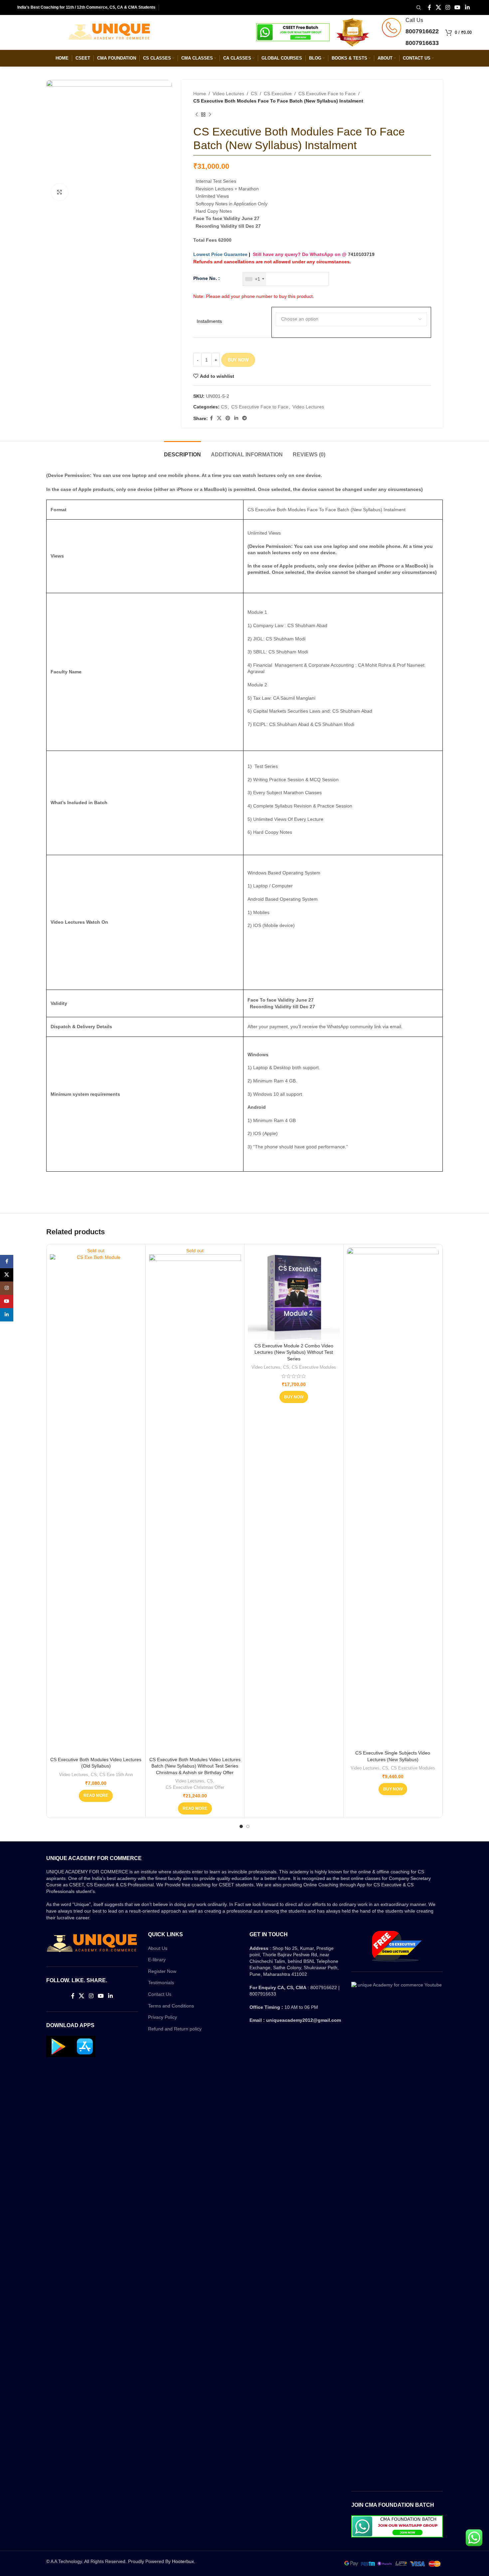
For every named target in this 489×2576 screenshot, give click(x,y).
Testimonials (161, 1983)
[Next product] (210, 115)
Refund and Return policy (175, 2029)
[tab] (182, 451)
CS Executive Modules (314, 1367)
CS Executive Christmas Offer (195, 1787)
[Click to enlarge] (60, 192)
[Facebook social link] (430, 7)
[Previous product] (197, 115)
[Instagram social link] (448, 7)
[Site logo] (109, 32)
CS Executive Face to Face (327, 94)
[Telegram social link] (244, 418)
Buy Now (238, 360)
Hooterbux (183, 2561)
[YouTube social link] (458, 7)
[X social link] (438, 7)
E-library (157, 1960)
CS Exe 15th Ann (116, 1775)
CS (254, 94)
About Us (158, 1948)
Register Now (162, 1971)
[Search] (418, 8)
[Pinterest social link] (228, 418)
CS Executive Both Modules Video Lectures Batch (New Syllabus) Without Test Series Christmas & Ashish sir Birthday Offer (195, 1766)
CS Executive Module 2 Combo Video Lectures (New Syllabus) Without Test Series (294, 1352)
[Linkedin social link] (467, 7)
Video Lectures (228, 94)
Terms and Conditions (171, 2006)
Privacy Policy (163, 2017)
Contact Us (160, 1994)
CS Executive (278, 94)
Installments (209, 321)
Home (200, 94)
